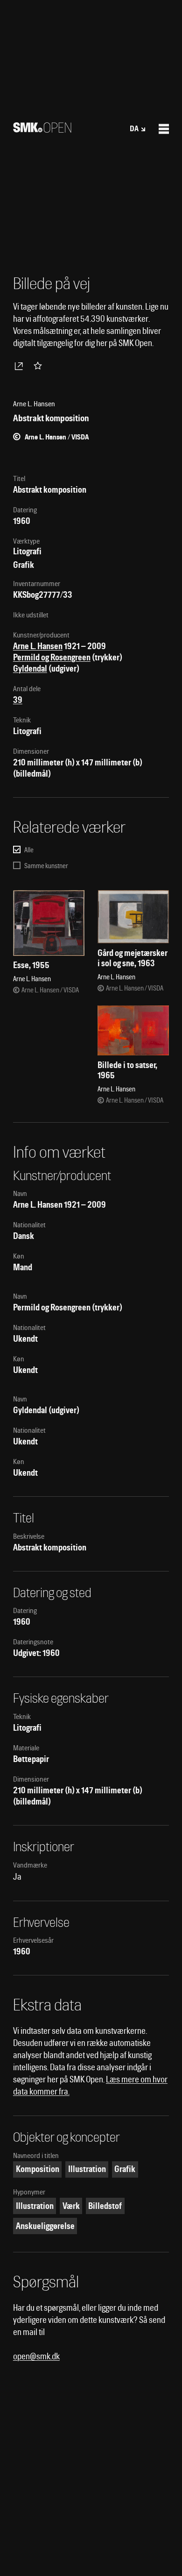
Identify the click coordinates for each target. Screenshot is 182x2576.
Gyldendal (30, 669)
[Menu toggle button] (164, 129)
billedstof (105, 2206)
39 (18, 700)
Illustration (87, 2169)
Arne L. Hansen (38, 646)
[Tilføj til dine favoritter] (40, 366)
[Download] (21, 366)
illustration (35, 2206)
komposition (38, 2169)
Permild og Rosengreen (52, 657)
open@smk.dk (36, 2356)
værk (71, 2206)
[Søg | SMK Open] (42, 130)
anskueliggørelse (45, 2226)
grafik (125, 2169)
